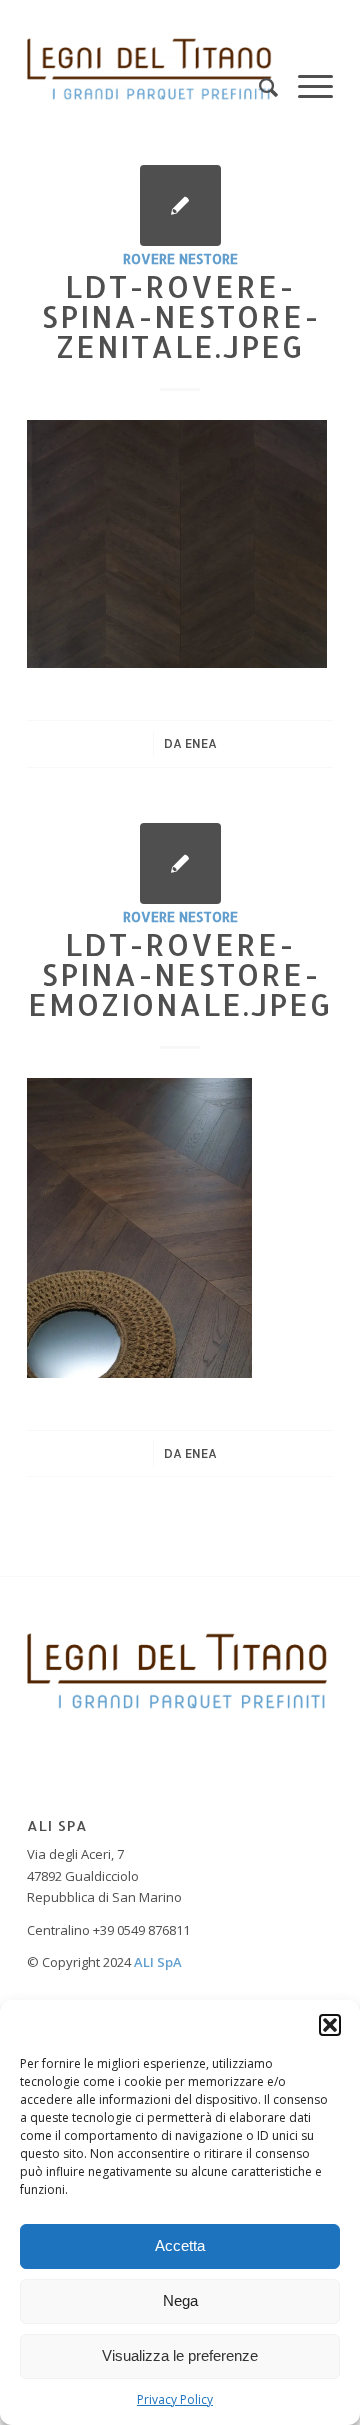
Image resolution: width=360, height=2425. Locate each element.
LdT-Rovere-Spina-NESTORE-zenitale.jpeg (180, 316)
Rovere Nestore (180, 258)
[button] (330, 2025)
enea (201, 743)
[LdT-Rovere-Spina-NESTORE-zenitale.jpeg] (180, 205)
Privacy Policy (175, 2399)
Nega (180, 2300)
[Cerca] (258, 69)
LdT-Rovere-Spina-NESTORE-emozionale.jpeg (180, 974)
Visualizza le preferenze (180, 2355)
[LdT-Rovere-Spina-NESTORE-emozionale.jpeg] (180, 863)
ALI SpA (158, 1962)
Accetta (180, 2245)
